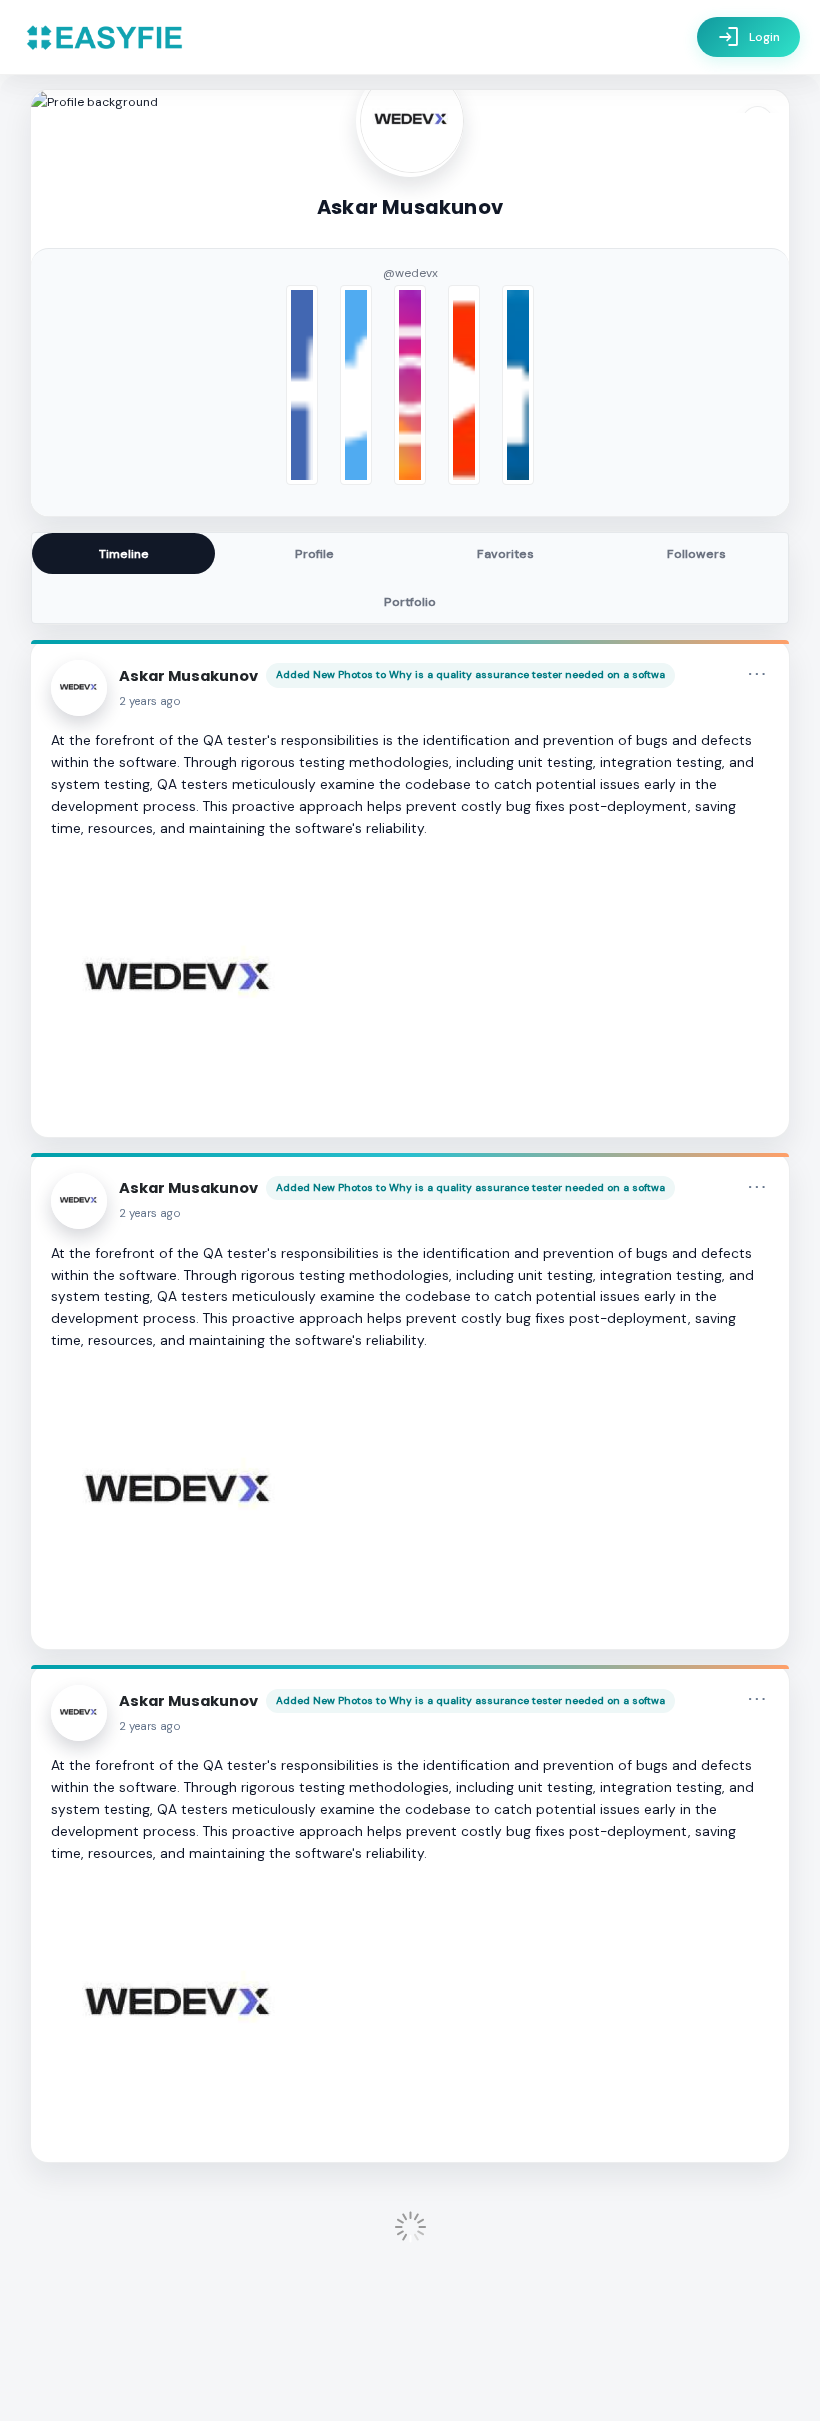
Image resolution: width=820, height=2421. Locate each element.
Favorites (505, 554)
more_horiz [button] (757, 674)
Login (748, 37)
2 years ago (150, 701)
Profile (314, 554)
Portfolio (410, 602)
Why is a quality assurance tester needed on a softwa (527, 674)
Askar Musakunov (188, 676)
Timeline (124, 554)
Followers (696, 554)
